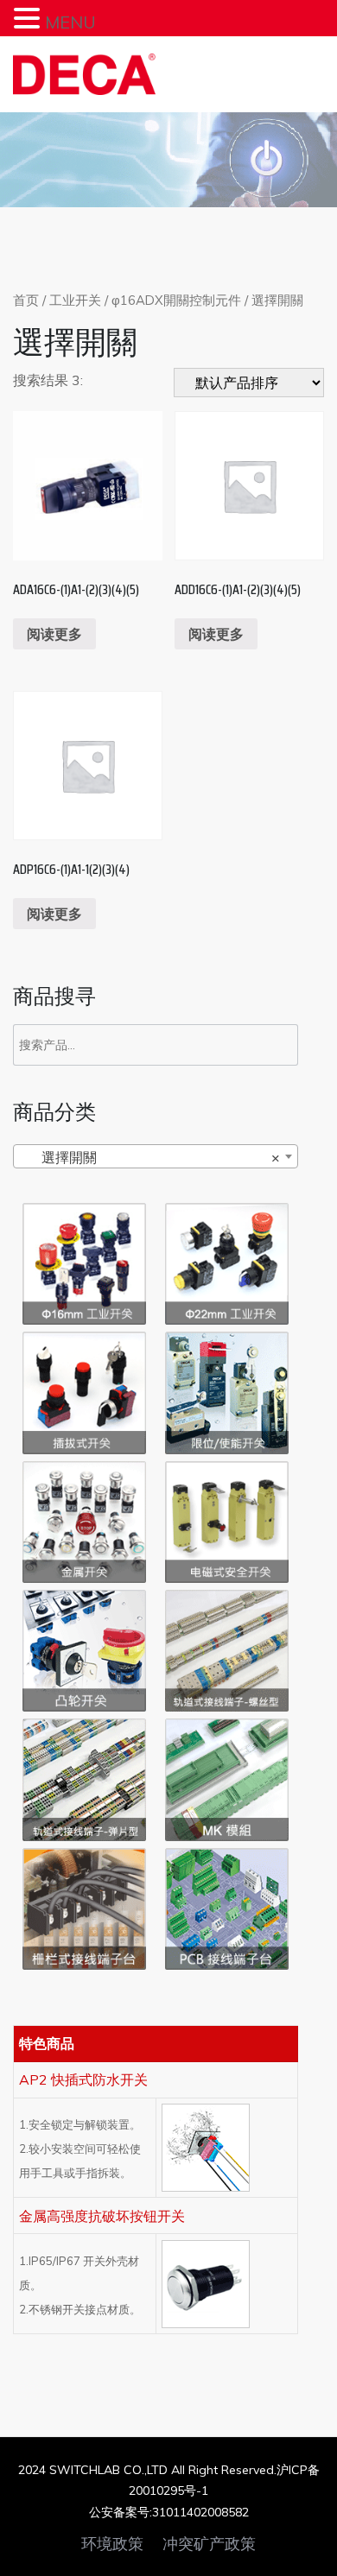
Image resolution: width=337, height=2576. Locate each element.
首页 (26, 300)
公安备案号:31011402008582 (169, 2512)
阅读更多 (54, 634)
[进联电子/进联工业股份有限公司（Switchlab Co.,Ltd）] (84, 74)
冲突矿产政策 (209, 2544)
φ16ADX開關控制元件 (176, 300)
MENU (70, 22)
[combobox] (156, 1156)
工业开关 (75, 300)
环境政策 (112, 2544)
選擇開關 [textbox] (150, 1157)
